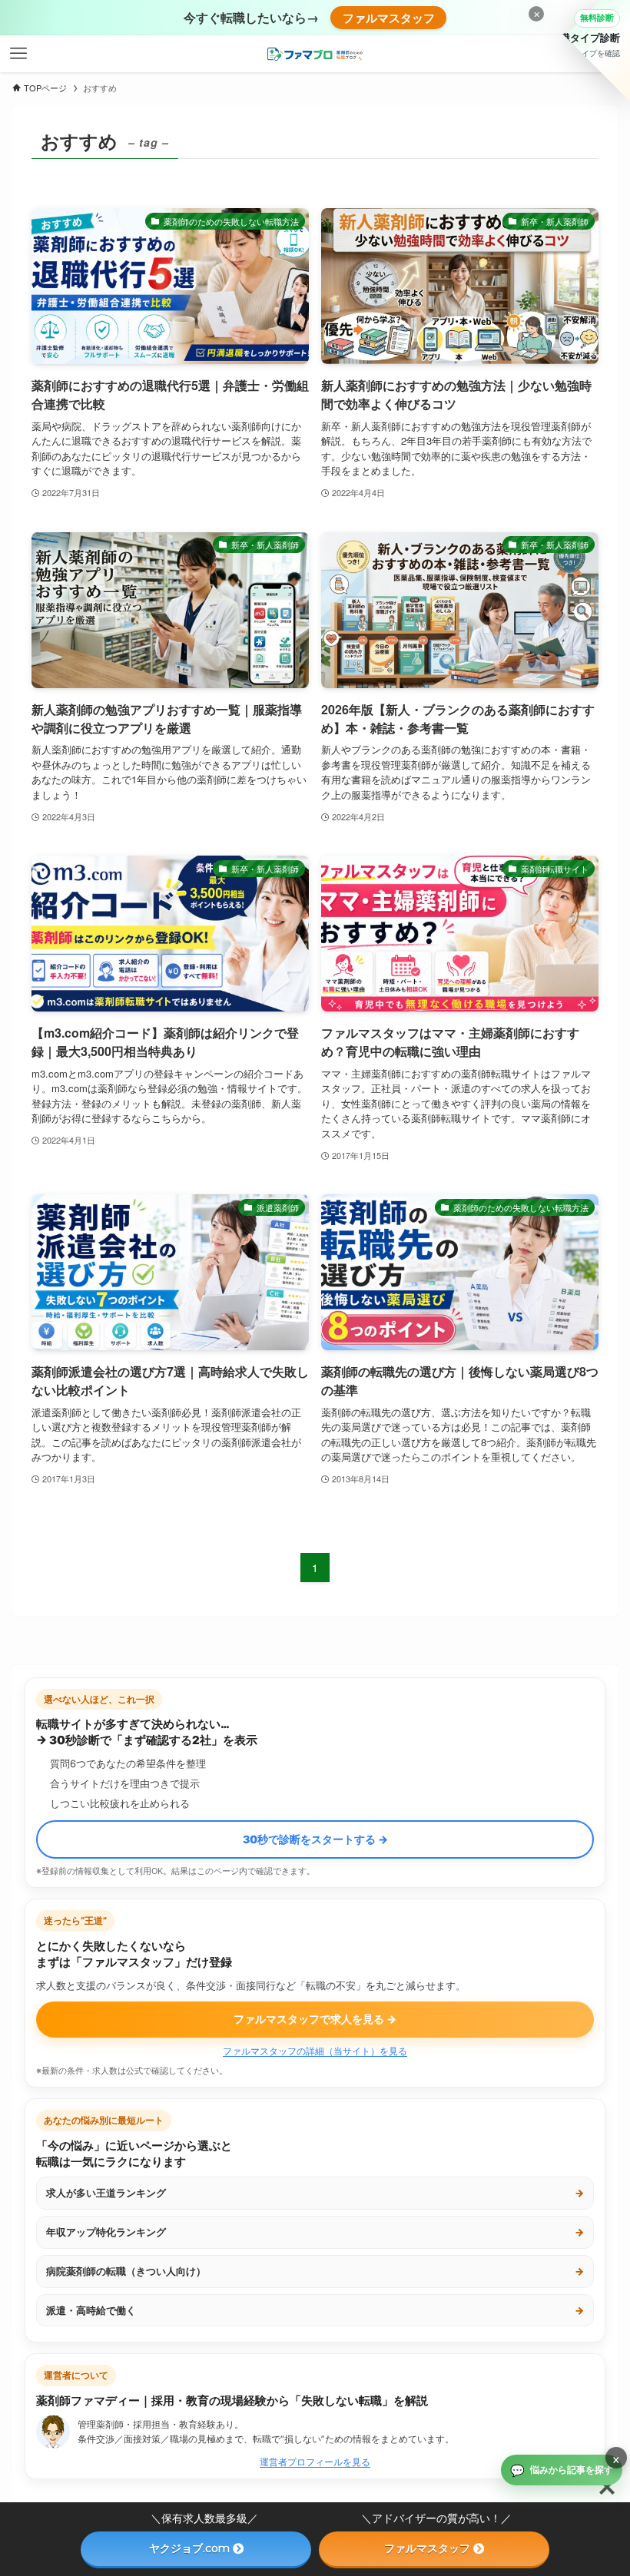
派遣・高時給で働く (315, 2310)
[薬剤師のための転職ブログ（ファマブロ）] (315, 54)
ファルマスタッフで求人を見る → (315, 2019)
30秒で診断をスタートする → (315, 1839)
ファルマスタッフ (389, 18)
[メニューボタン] (18, 54)
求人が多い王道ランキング (315, 2193)
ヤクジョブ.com (189, 2548)
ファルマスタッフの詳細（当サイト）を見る (315, 2051)
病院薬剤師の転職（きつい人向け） (315, 2271)
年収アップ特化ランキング (315, 2232)
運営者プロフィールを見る (315, 2462)
